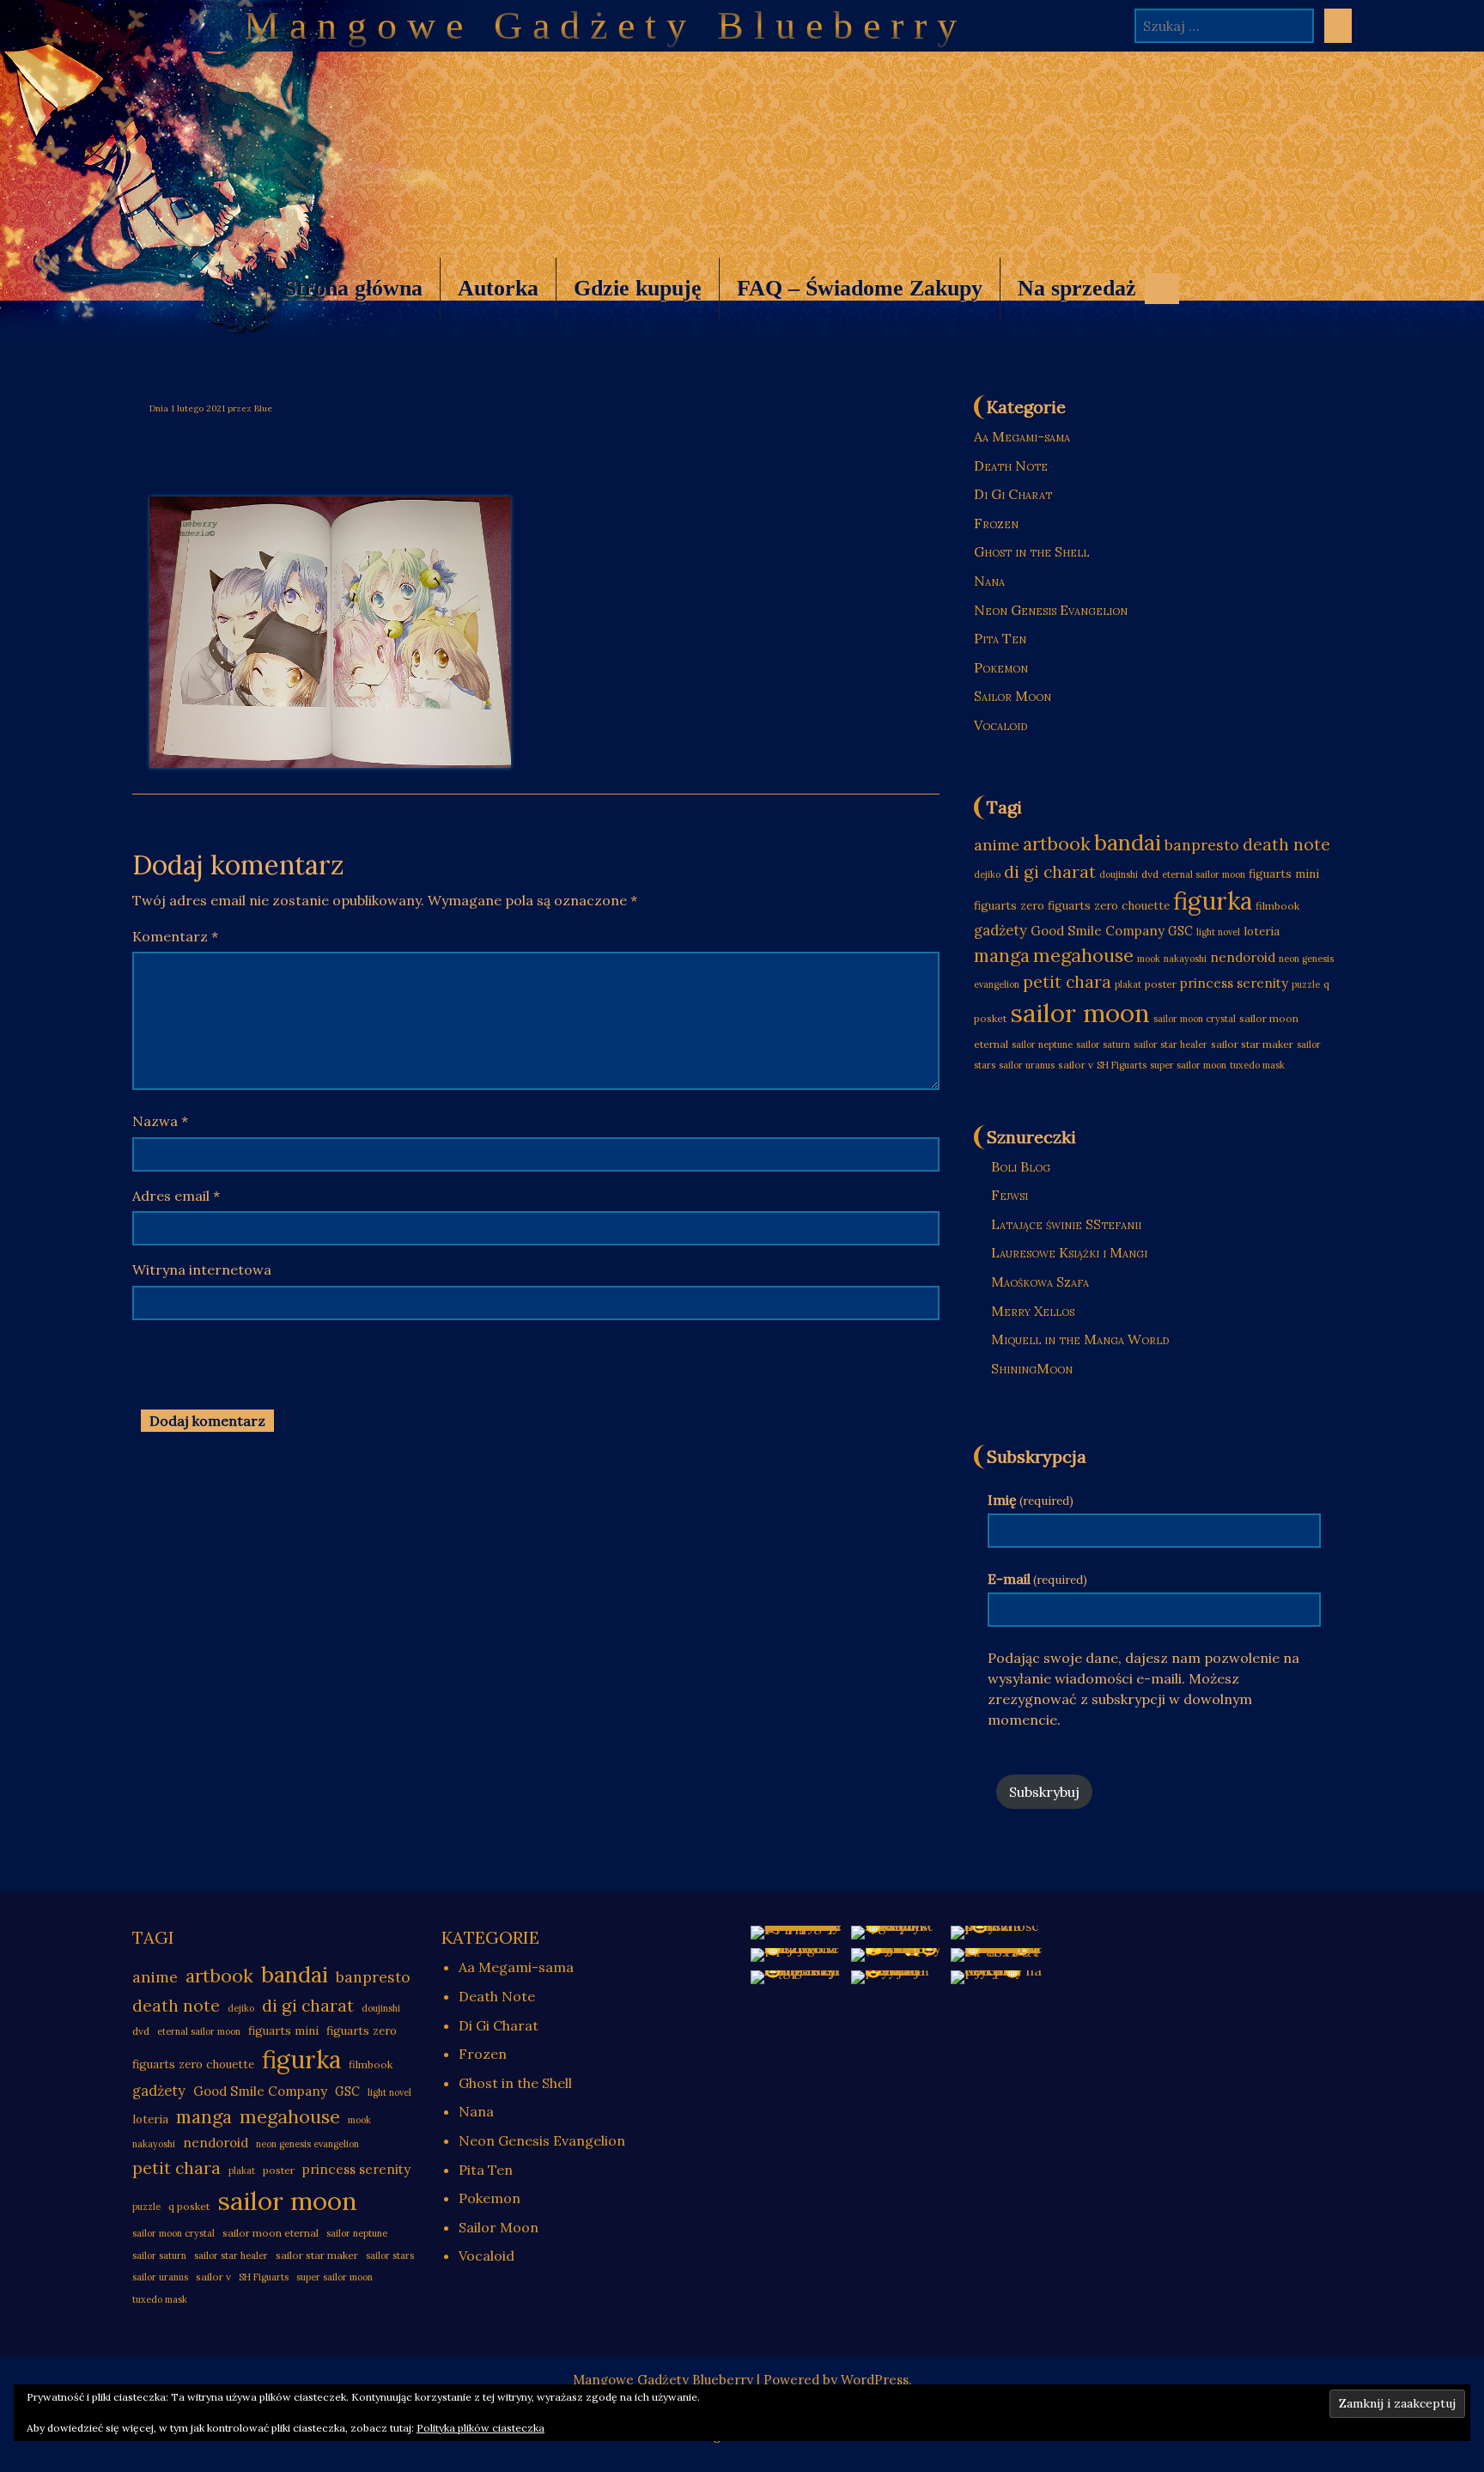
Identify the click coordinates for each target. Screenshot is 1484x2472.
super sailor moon (1188, 1065)
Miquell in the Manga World (1080, 1339)
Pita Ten (1000, 638)
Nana (989, 581)
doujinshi (1119, 874)
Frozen (996, 523)
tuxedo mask (1257, 1065)
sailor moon (1080, 1013)
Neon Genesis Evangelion (1051, 610)
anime (997, 845)
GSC (1180, 931)
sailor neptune (1042, 1044)
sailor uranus (1027, 1065)
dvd (1150, 874)
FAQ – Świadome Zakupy (860, 288)
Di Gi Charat (1013, 494)
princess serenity (1234, 983)
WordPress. (876, 2380)
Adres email (176, 1196)
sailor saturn (1103, 1044)
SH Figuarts (1122, 1065)
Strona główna (353, 288)
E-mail (1037, 1579)
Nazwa (160, 1121)
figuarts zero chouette (1109, 906)
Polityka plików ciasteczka (480, 2428)
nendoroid (1243, 957)
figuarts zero (1009, 906)
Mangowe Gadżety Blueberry (605, 25)
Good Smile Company (1098, 931)
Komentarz (175, 936)
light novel (1218, 932)
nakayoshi (1185, 959)
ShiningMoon (1032, 1368)
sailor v (1076, 1065)
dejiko (987, 874)
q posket (189, 2206)
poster (1161, 984)
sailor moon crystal (1195, 1019)
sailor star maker (1252, 1044)
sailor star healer (1171, 1044)
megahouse (1083, 955)
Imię (1031, 1500)
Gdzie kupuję (638, 288)
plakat (1128, 984)
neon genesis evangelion (307, 2144)
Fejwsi (1010, 1195)
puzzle (1306, 984)
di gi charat (1050, 871)
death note (1286, 844)
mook (1149, 959)
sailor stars (390, 2256)
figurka (1213, 901)
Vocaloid (1000, 725)
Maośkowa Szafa (1040, 1282)
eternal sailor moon (1204, 874)
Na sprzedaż (1068, 298)
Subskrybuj (1044, 1792)
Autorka (498, 288)
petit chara (1067, 981)
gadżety (1000, 930)
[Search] (1338, 26)
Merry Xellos (1033, 1311)
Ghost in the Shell (1031, 551)
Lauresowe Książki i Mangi (1069, 1252)
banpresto (1202, 845)
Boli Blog (1021, 1166)
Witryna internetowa (202, 1269)
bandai (1128, 842)
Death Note (1011, 466)
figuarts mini (1284, 874)
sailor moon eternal (271, 2233)
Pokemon (1001, 667)
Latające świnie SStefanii (1066, 1224)
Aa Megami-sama (1022, 436)
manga (1002, 955)
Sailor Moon (1013, 696)
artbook (1057, 844)
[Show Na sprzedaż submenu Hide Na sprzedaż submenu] (1162, 289)
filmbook (1277, 906)
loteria (1262, 932)
